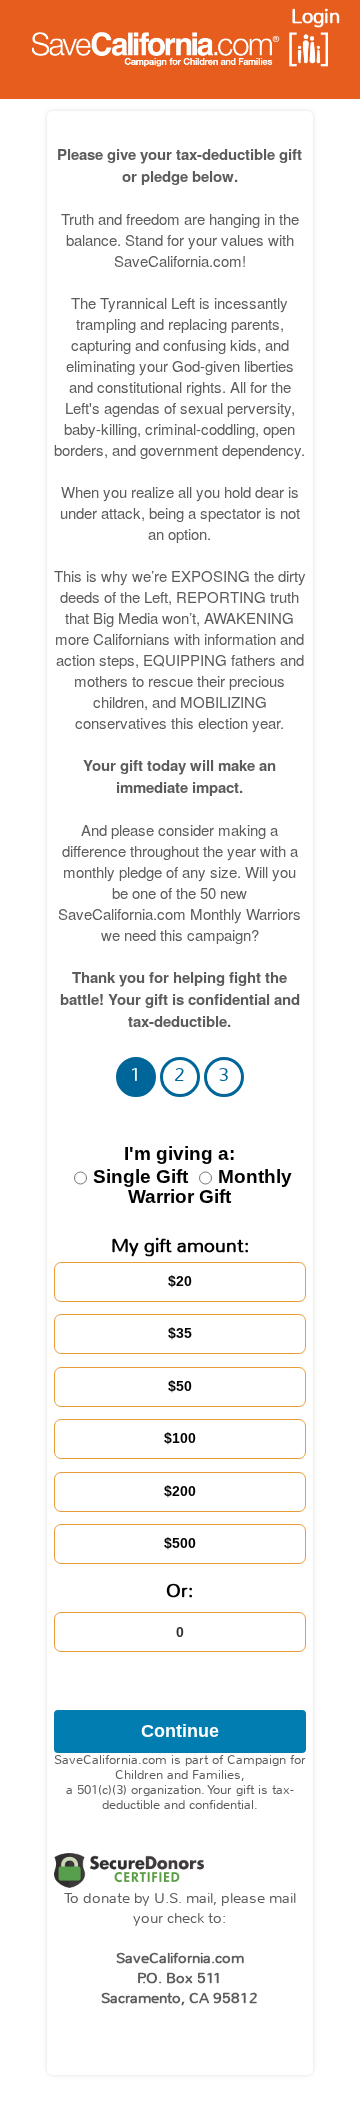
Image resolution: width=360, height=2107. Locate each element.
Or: (179, 1591)
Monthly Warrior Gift (210, 1186)
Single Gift (164, 1165)
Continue (180, 1731)
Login (315, 16)
